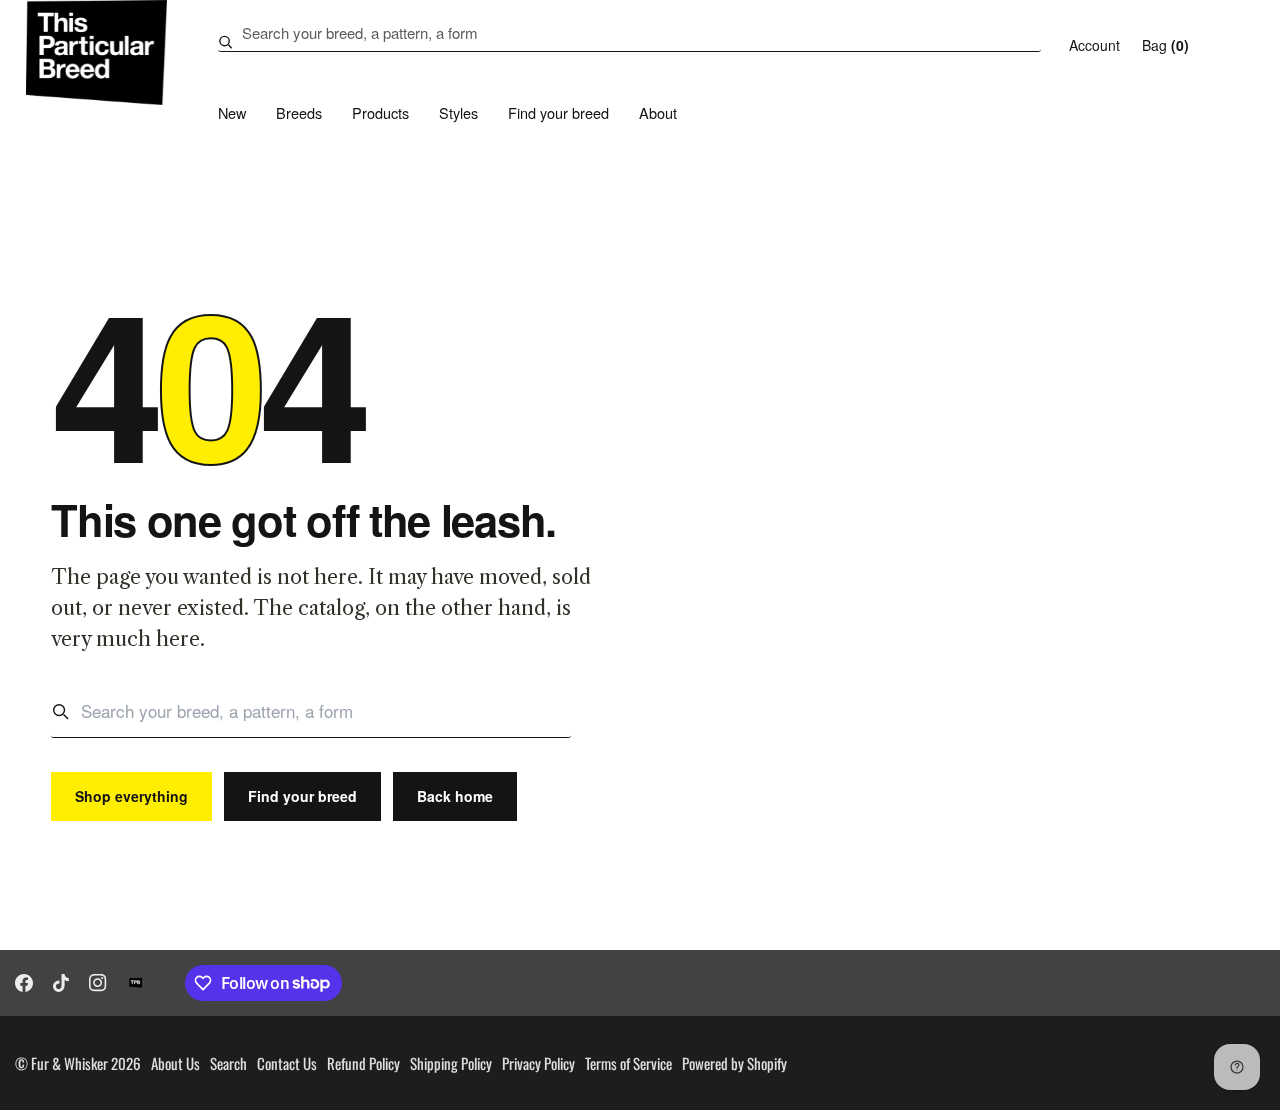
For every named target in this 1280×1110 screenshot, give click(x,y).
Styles (458, 112)
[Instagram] (98, 983)
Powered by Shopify (734, 1063)
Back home (455, 796)
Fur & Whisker (69, 1063)
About (658, 112)
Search (228, 1063)
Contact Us (287, 1063)
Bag (1165, 45)
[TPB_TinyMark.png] (136, 983)
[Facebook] (24, 983)
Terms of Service (628, 1063)
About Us (175, 1063)
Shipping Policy (451, 1063)
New (232, 112)
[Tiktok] (61, 983)
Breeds (299, 112)
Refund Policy (363, 1063)
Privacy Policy (538, 1063)
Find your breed (558, 112)
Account (1094, 45)
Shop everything (131, 796)
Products (380, 112)
